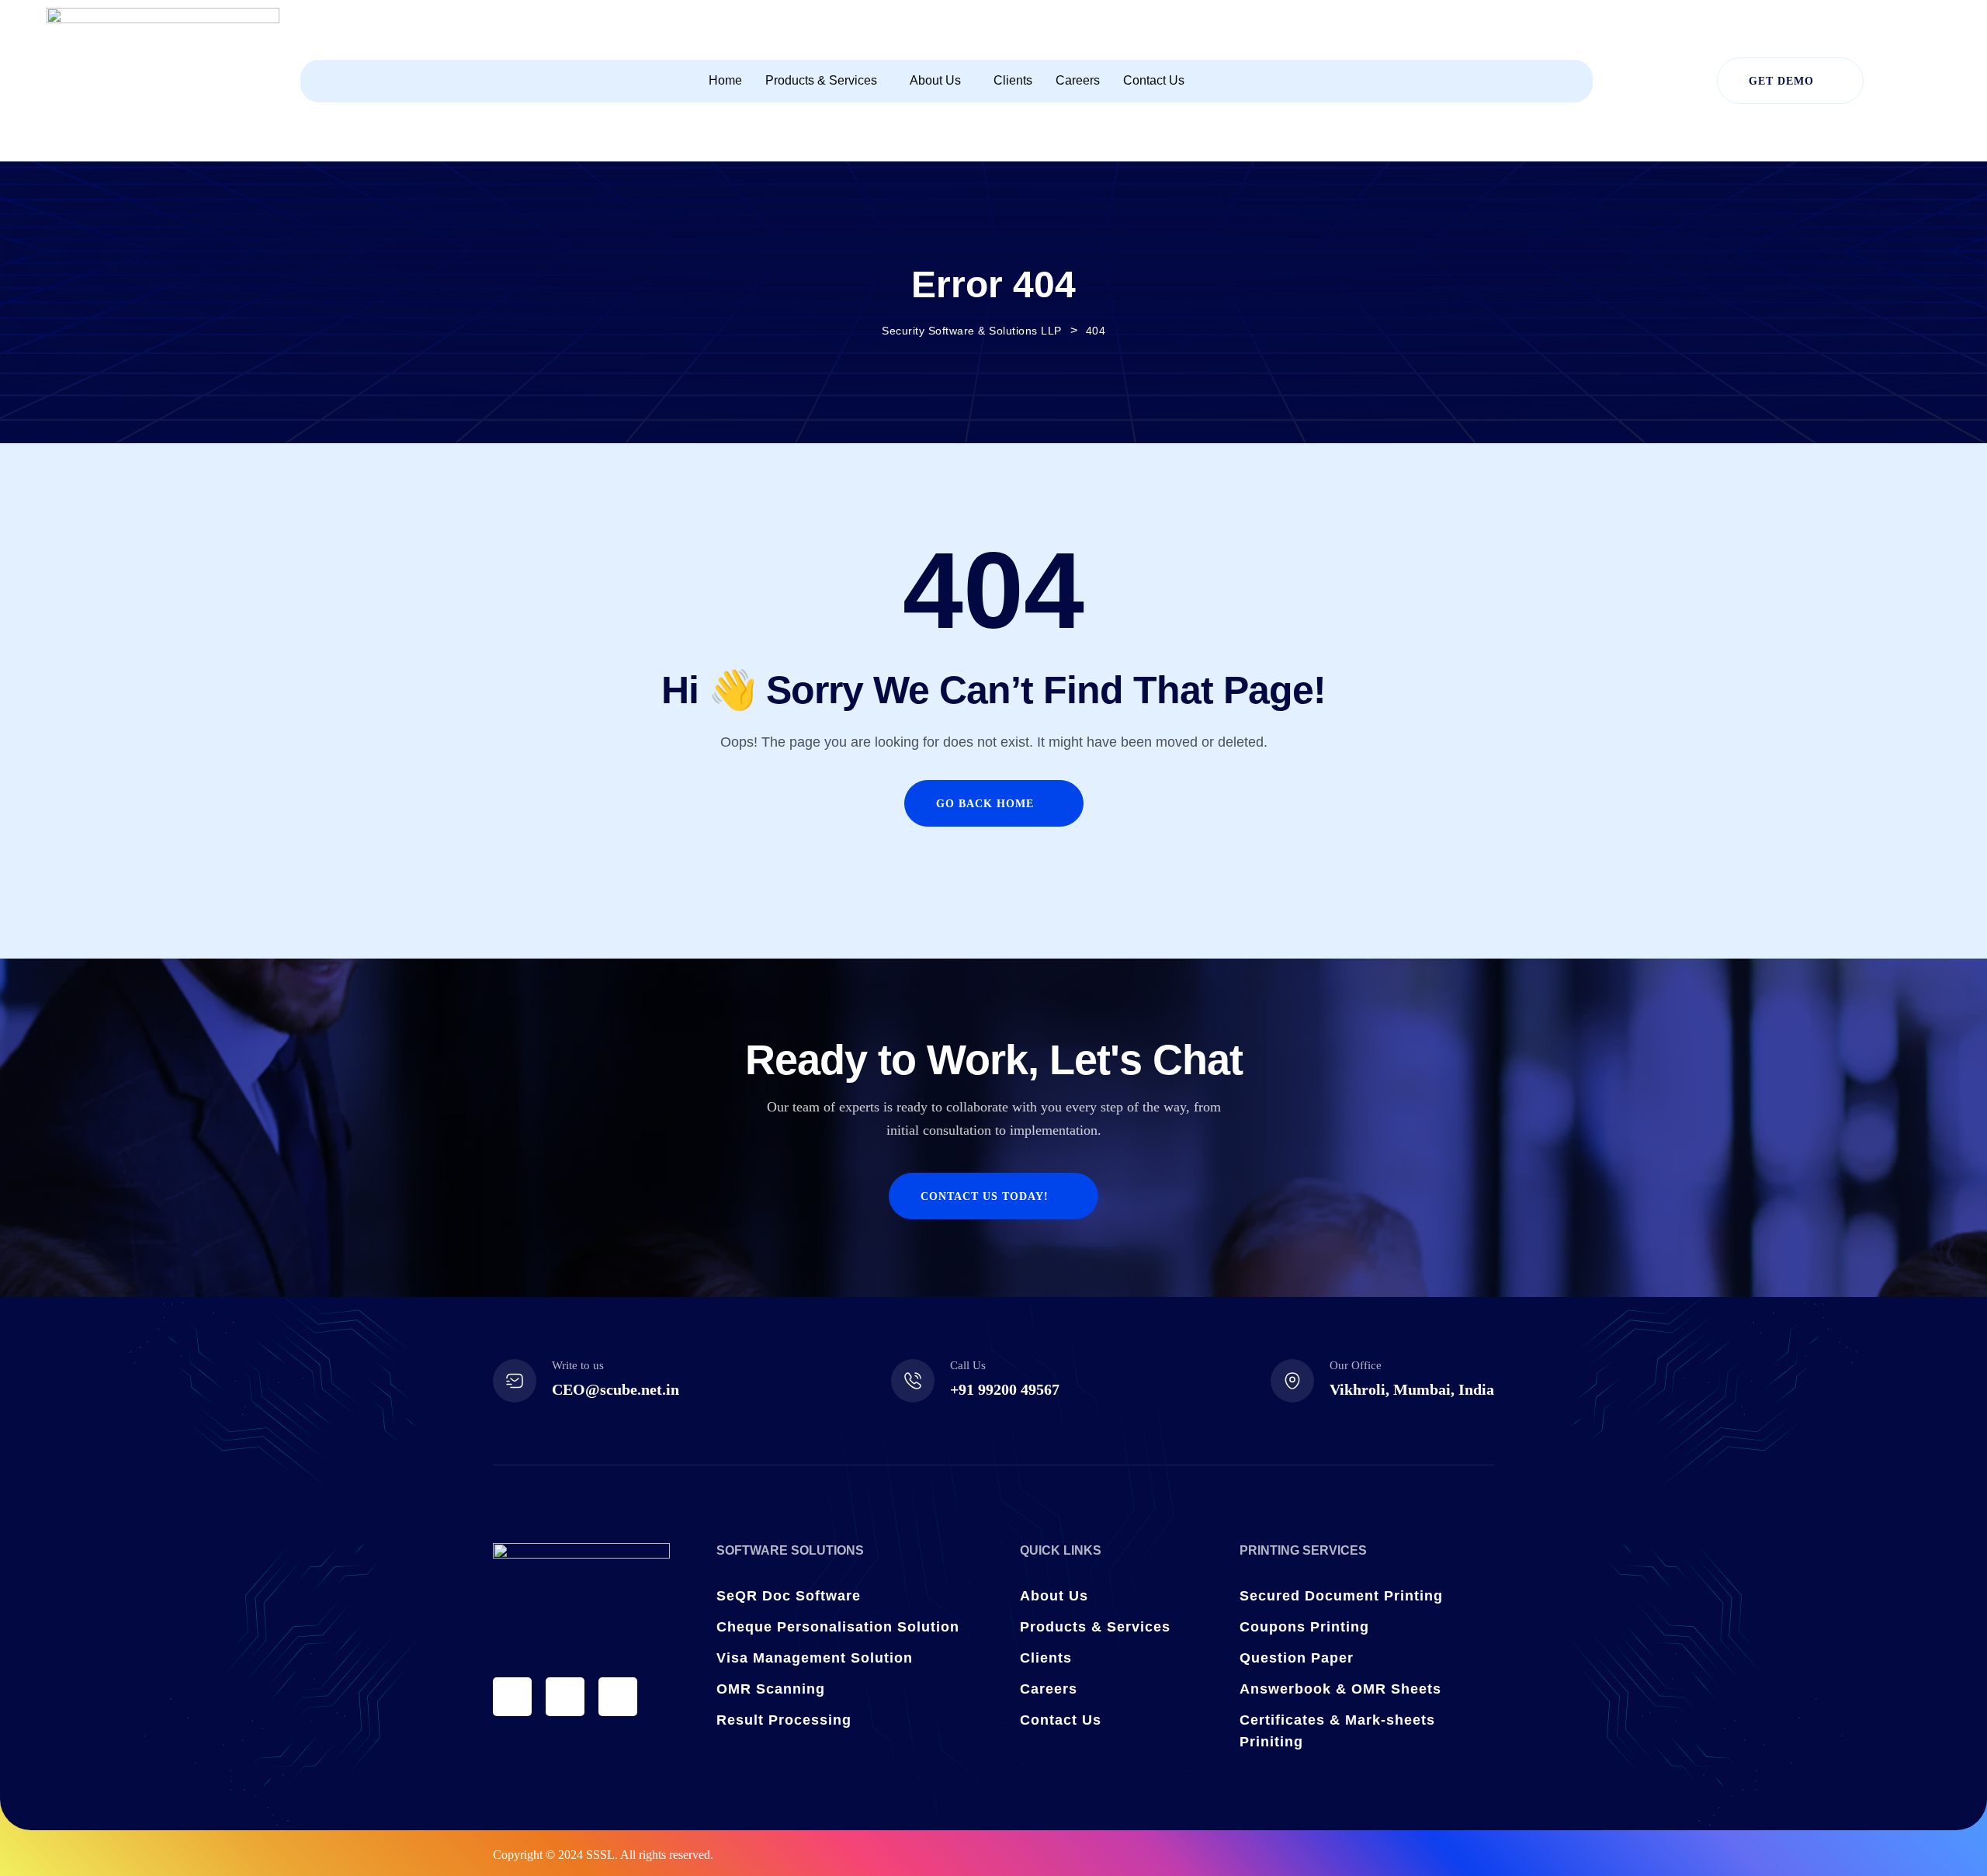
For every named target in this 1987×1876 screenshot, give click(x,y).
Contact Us (1154, 80)
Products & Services (821, 80)
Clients (1013, 80)
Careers (1078, 80)
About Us (935, 80)
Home (725, 80)
